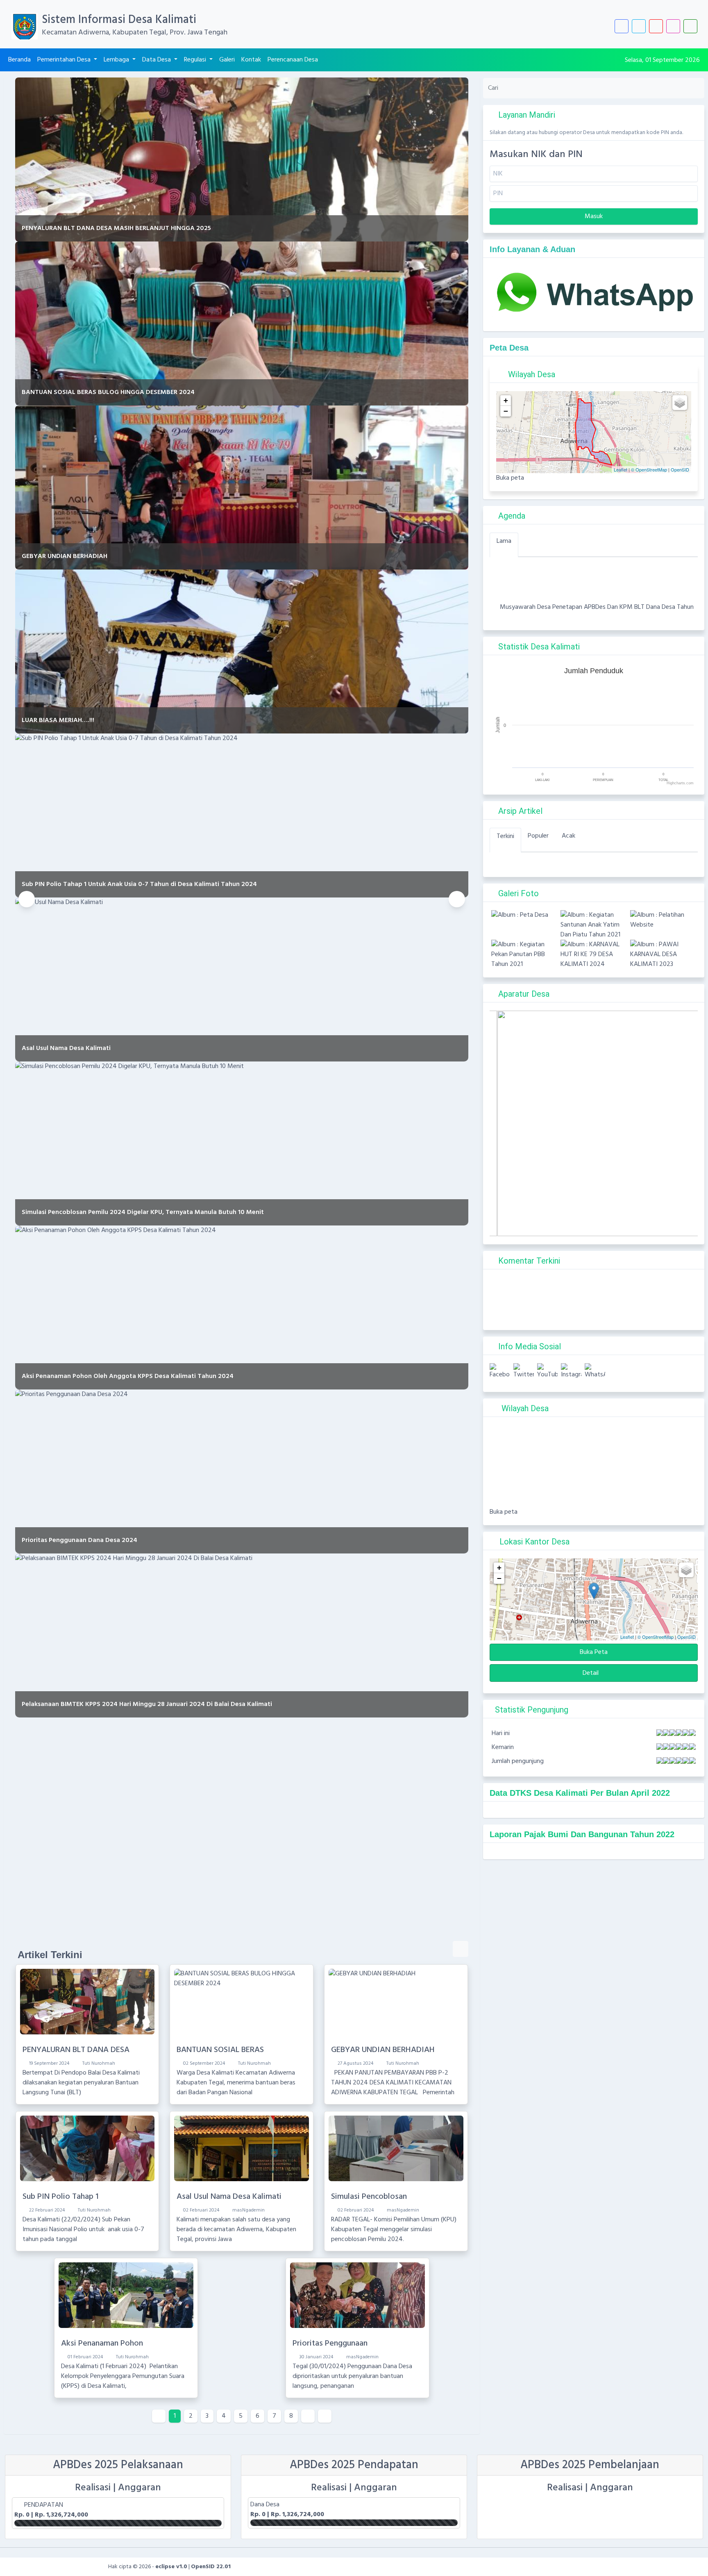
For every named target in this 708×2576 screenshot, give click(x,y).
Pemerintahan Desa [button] (65, 60)
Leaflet (621, 469)
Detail (591, 1673)
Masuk (594, 216)
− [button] (506, 411)
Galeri (227, 60)
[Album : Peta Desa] (524, 925)
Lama (504, 541)
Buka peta (510, 478)
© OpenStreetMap (649, 469)
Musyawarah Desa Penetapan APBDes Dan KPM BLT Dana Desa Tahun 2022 (597, 570)
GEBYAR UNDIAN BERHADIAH (383, 2050)
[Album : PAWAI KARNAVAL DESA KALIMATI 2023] (663, 954)
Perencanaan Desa (293, 60)
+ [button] (506, 400)
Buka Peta (594, 1652)
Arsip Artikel (519, 811)
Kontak (251, 60)
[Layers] (680, 403)
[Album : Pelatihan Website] (663, 925)
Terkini (505, 836)
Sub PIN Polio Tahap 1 (60, 2197)
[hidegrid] (461, 1949)
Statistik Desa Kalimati (538, 647)
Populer (538, 836)
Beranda (19, 60)
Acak (568, 836)
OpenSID (680, 469)
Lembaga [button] (117, 60)
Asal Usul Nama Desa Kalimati (229, 2197)
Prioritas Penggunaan (330, 2344)
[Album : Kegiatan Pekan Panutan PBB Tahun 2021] (524, 954)
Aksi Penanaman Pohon (102, 2344)
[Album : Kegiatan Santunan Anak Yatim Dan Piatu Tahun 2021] (593, 925)
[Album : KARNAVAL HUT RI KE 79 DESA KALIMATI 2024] (593, 954)
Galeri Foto (517, 893)
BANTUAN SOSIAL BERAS (220, 2050)
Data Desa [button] (157, 60)
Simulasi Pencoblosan (369, 2197)
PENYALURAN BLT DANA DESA (76, 2050)
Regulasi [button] (196, 60)
